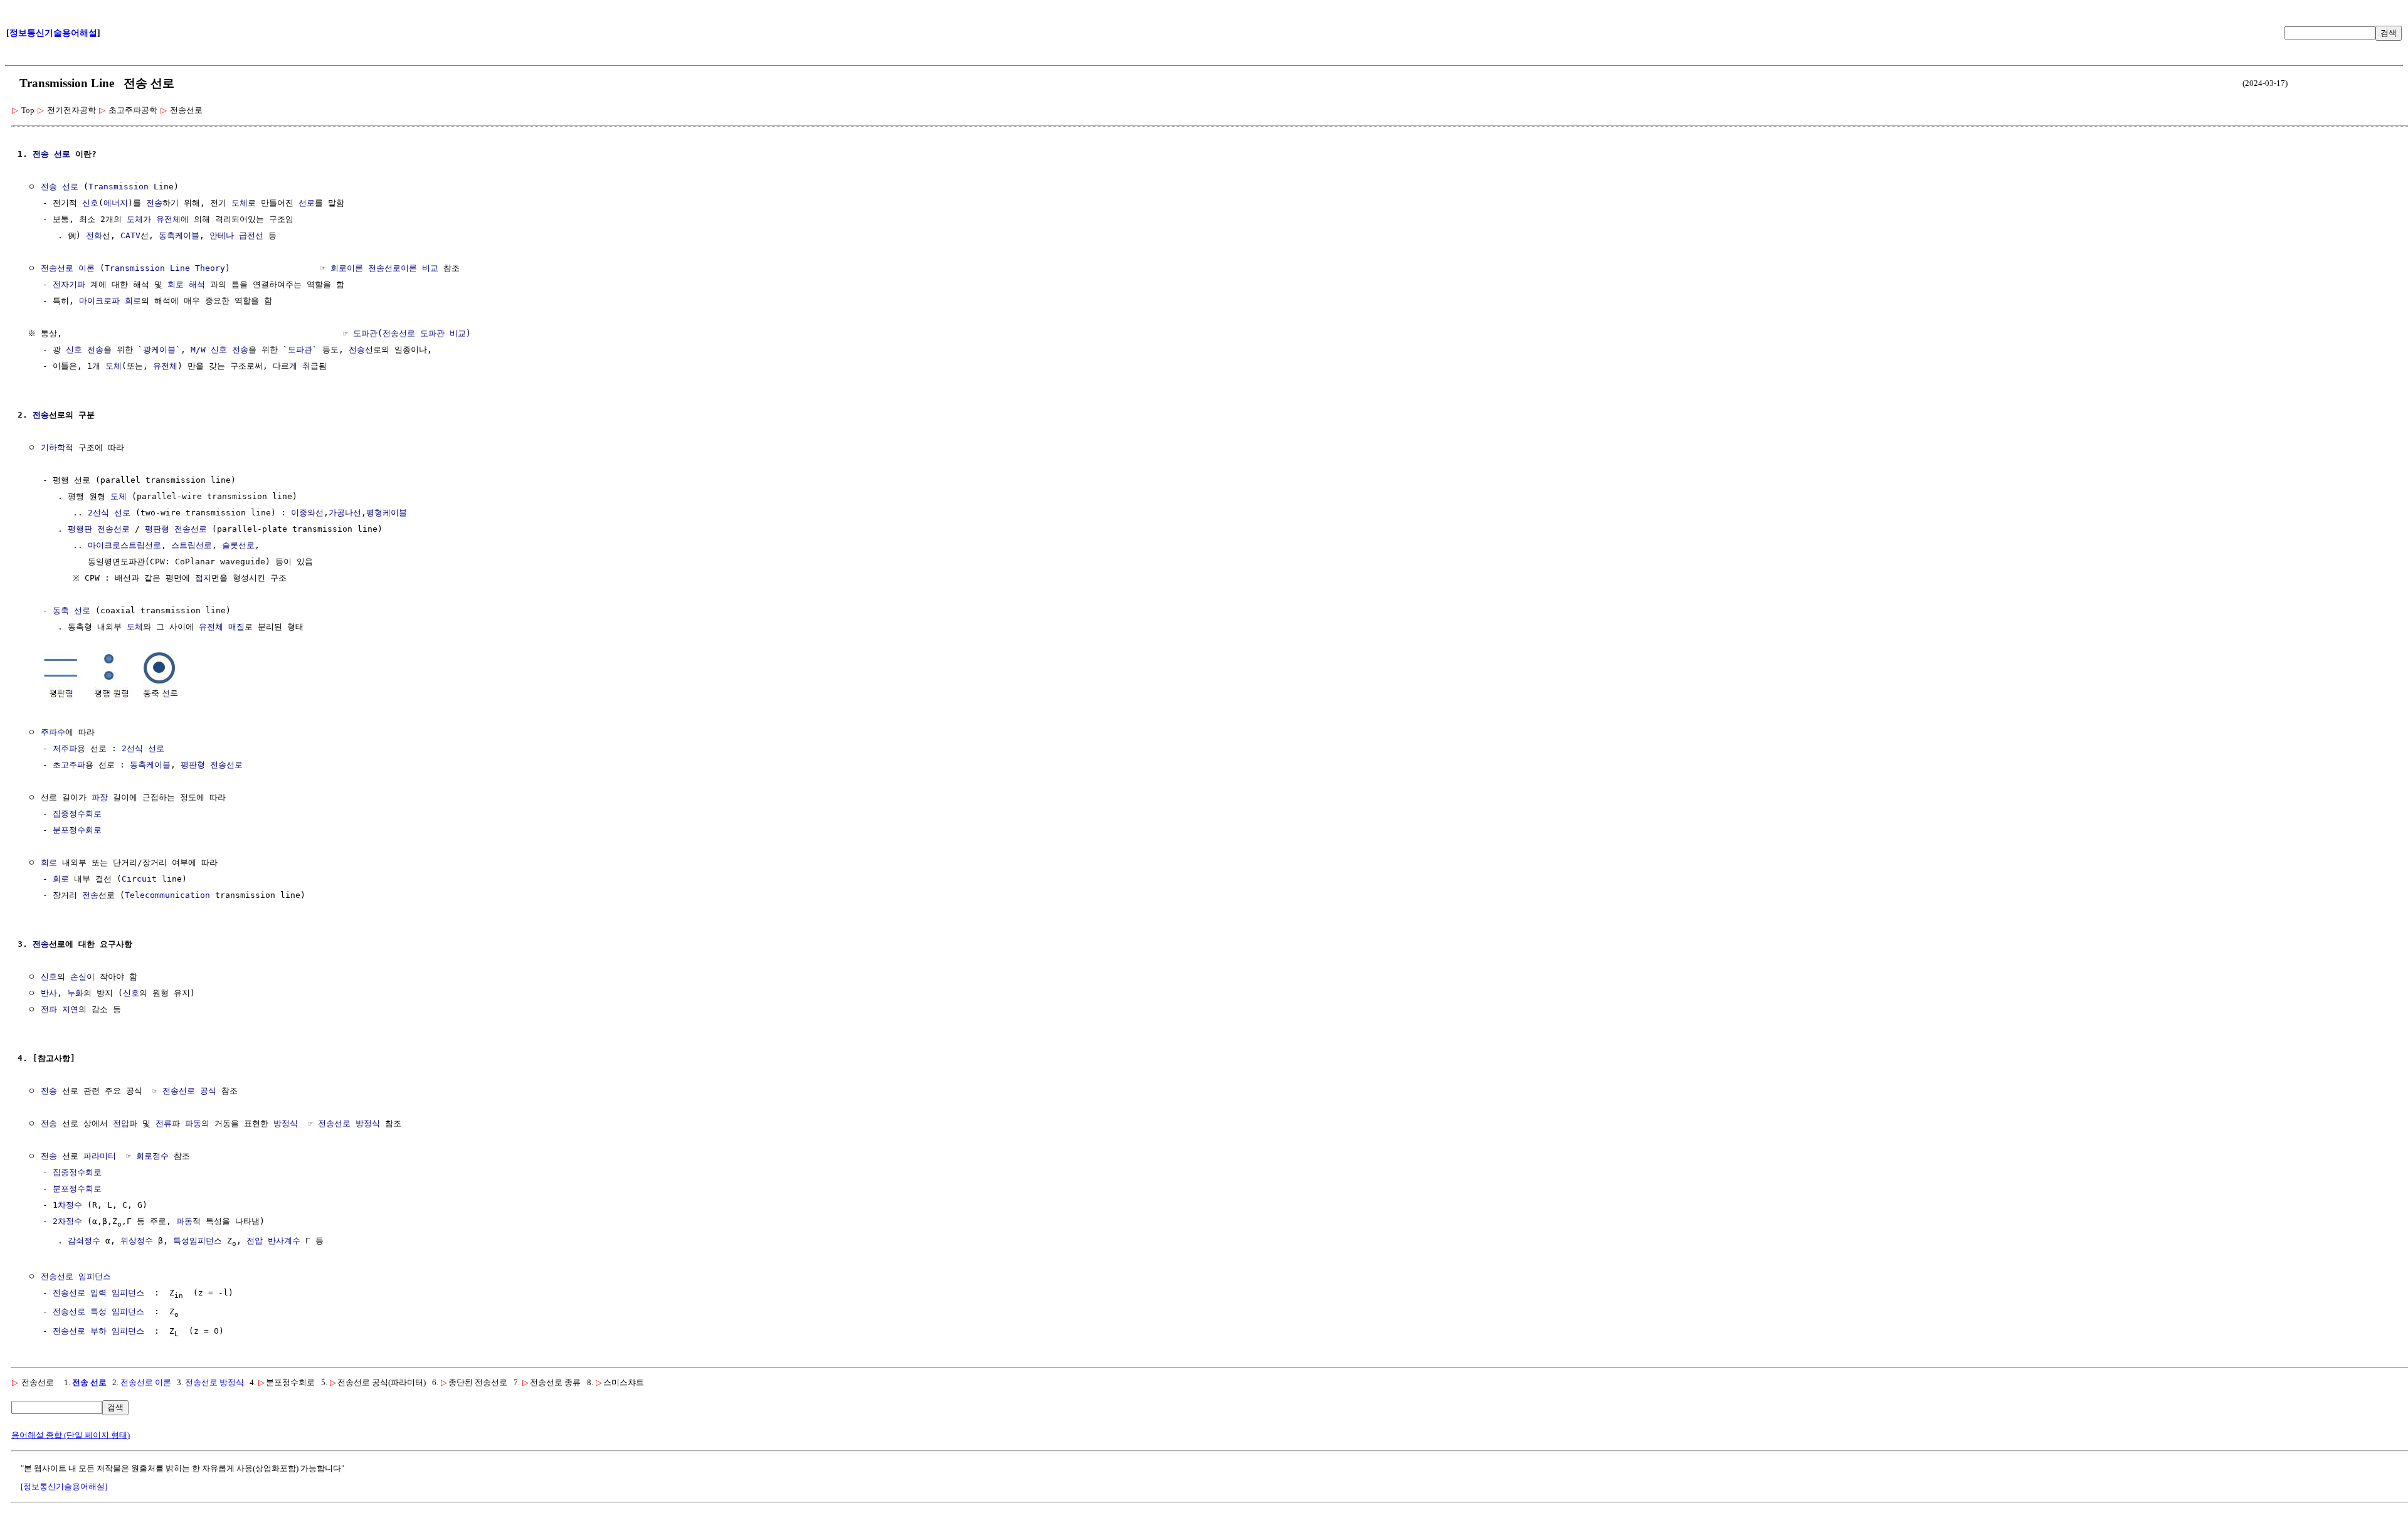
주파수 (53, 732)
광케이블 (159, 350)
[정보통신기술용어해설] (64, 1486)
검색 (2389, 33)
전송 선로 (89, 1382)
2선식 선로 (109, 513)
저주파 (65, 748)
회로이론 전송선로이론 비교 (384, 268)
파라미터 (100, 1156)
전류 (164, 1123)
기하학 (53, 447)
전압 (121, 1123)
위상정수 (137, 1241)
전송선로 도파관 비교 (424, 333)
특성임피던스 (198, 1241)
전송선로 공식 (189, 1091)
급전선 (251, 235)
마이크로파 (99, 301)
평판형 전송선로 (176, 529)
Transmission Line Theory (165, 268)
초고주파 (69, 765)
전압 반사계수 (273, 1241)
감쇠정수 (84, 1241)
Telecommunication (167, 895)
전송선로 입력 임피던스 (98, 1293)
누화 (75, 993)
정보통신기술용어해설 (53, 33)
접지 (203, 578)
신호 (90, 203)
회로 (133, 301)
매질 (236, 627)
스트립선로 (192, 545)
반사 (49, 993)
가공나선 (345, 513)
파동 (193, 1123)
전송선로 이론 (68, 268)
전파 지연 (60, 1009)
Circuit (139, 879)
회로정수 (152, 1156)
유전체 (168, 219)
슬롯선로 (238, 545)
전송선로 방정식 (349, 1123)
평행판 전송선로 (99, 529)
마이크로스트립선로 (124, 545)
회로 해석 (186, 284)
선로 (62, 154)
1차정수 (67, 1205)
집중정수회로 (77, 814)
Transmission (119, 187)
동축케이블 (179, 235)
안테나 (222, 235)
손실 (78, 977)
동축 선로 (71, 610)
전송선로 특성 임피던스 (98, 1311)
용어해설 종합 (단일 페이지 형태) (71, 1435)
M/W (198, 350)
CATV (130, 235)
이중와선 (307, 513)
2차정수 (67, 1221)
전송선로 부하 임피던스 (98, 1331)
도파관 (365, 333)
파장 (100, 797)
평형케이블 (387, 513)
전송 (41, 154)
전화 (94, 235)
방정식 (286, 1123)
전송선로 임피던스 (76, 1276)
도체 (240, 203)
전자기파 (69, 284)
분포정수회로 (77, 830)
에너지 (116, 203)
